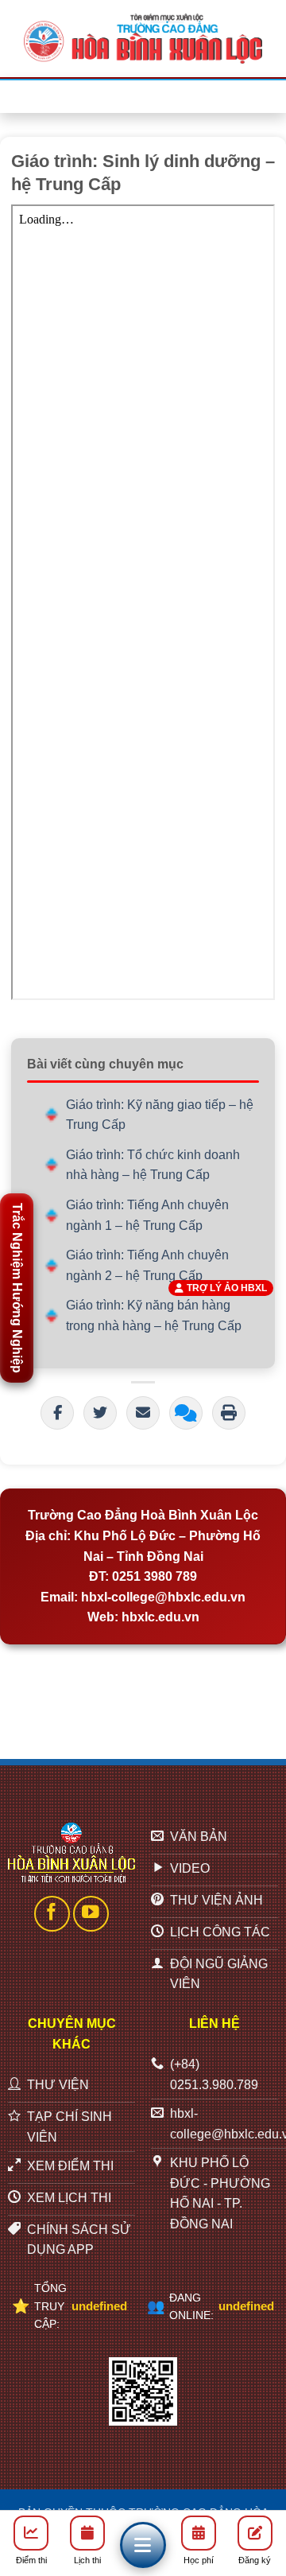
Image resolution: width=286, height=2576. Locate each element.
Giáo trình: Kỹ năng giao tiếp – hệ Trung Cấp (160, 1115)
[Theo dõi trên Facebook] (52, 1914)
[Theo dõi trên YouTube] (91, 1914)
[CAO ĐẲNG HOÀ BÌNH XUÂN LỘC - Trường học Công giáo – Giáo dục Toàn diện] (143, 38)
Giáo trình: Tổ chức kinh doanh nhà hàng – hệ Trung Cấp (153, 1165)
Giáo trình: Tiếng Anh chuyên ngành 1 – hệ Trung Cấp (147, 1215)
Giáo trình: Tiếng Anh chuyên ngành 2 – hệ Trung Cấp (147, 1265)
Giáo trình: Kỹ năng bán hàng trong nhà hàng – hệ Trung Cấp (154, 1315)
